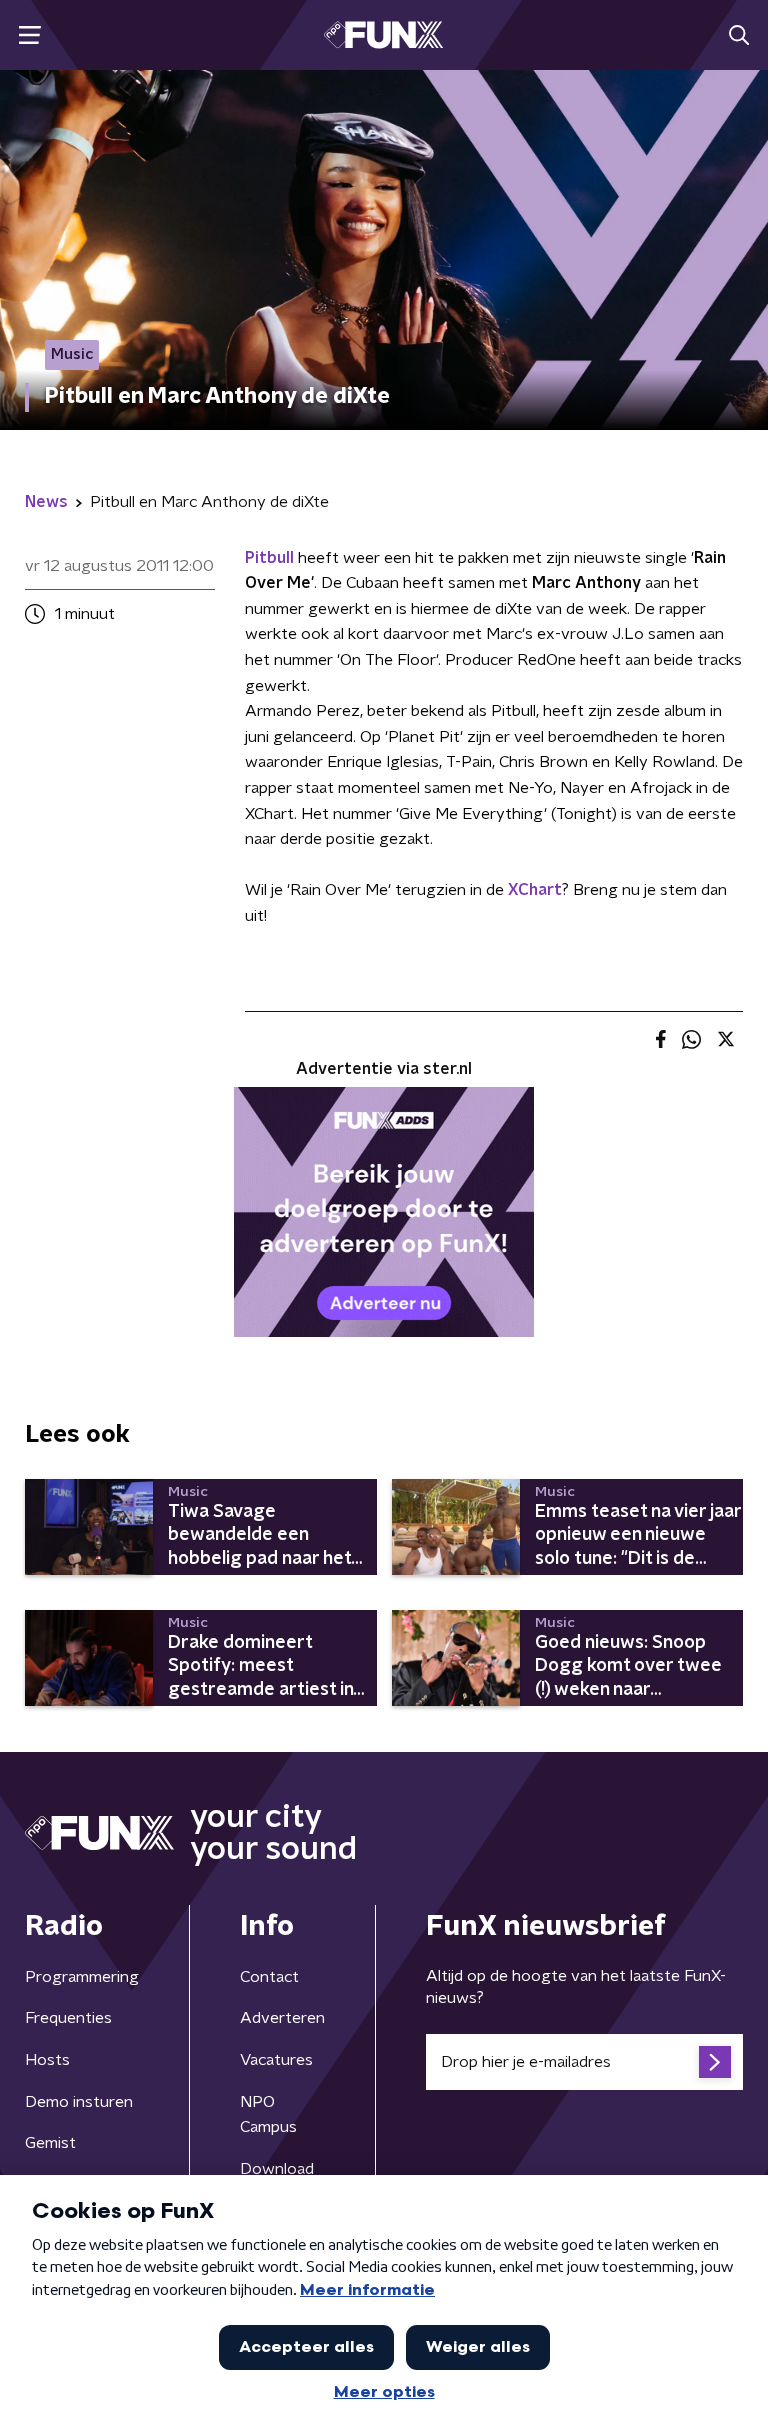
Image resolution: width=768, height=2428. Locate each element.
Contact (269, 1977)
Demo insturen (79, 2102)
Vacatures (276, 2060)
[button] (29, 35)
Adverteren (282, 2018)
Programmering (82, 1977)
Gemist (50, 2143)
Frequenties (68, 2018)
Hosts (47, 2060)
